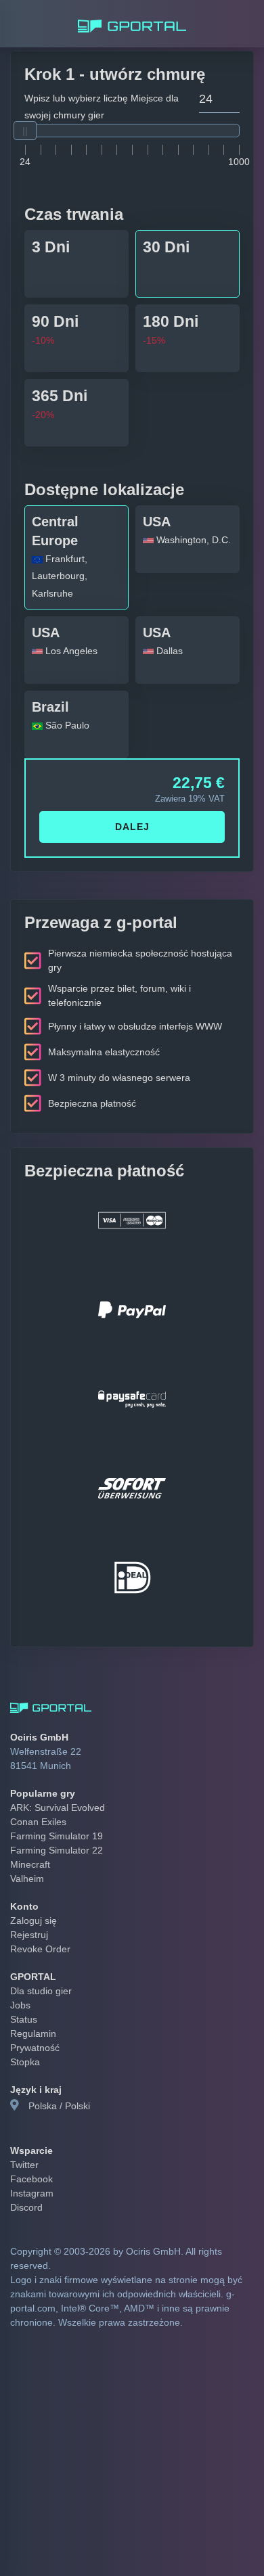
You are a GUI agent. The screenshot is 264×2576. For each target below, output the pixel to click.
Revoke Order (38, 1911)
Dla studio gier (39, 1953)
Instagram (31, 2155)
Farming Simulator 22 (53, 1812)
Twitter (25, 2127)
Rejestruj (28, 1897)
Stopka (24, 2024)
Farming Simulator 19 (53, 1798)
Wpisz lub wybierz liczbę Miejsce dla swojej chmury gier (95, 107)
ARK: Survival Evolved (54, 1770)
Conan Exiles (36, 1784)
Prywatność (34, 2010)
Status (23, 1981)
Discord (25, 2169)
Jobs (20, 1967)
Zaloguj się (32, 1883)
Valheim (26, 1841)
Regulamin (32, 1996)
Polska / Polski (57, 2068)
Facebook (30, 2141)
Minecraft (28, 1826)
